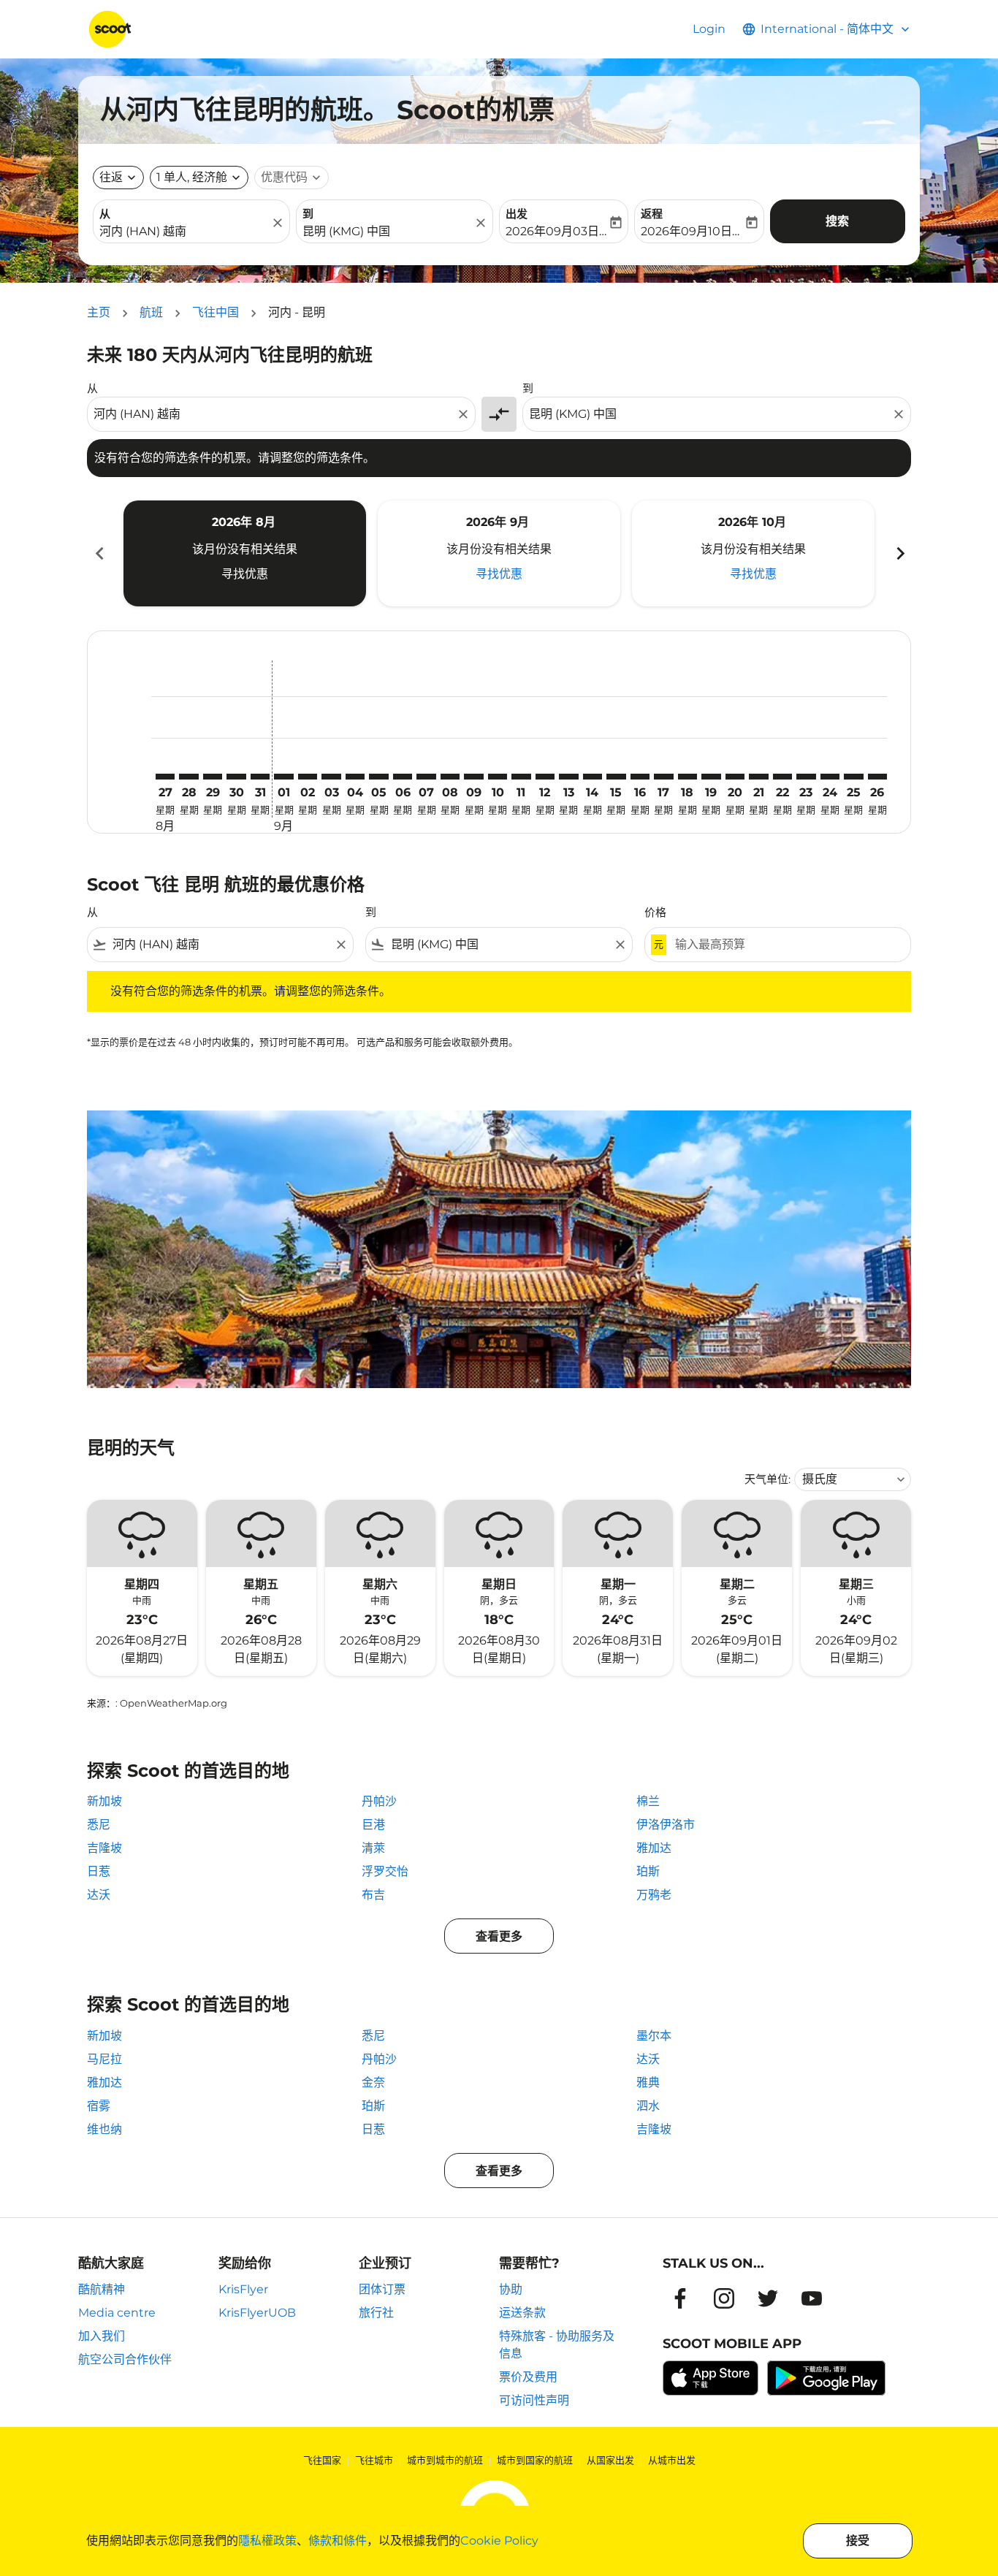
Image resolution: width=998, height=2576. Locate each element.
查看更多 (499, 1936)
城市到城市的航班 (445, 2460)
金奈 (373, 2082)
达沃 (99, 1895)
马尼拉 (104, 2059)
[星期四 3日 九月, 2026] (331, 777)
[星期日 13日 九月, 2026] (568, 777)
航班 (151, 312)
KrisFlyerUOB (257, 2313)
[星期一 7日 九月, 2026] (426, 777)
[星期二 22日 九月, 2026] (782, 777)
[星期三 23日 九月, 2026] (806, 777)
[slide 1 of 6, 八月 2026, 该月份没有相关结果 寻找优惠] (245, 553)
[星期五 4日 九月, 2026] (355, 777)
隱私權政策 (267, 2541)
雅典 (648, 2082)
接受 (858, 2541)
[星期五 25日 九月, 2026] (853, 777)
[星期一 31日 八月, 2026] (260, 777)
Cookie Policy (499, 2541)
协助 (511, 2289)
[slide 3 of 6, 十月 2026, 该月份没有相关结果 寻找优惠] (753, 553)
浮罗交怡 (385, 1871)
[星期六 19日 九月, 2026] (711, 777)
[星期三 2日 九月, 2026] (308, 777)
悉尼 (99, 1825)
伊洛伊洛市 (666, 1825)
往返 (111, 177)
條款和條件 (338, 2541)
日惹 (99, 1871)
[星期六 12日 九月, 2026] (545, 777)
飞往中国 (216, 312)
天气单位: (767, 1479)
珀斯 (648, 1871)
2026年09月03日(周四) (556, 231)
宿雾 (99, 2106)
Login (709, 29)
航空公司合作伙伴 (125, 2359)
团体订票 (382, 2289)
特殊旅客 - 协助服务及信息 (557, 2345)
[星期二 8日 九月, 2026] (450, 777)
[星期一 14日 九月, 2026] (593, 777)
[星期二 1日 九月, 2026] (283, 777)
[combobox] (184, 232)
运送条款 (522, 2313)
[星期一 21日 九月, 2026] (758, 777)
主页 (99, 312)
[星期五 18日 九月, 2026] (687, 777)
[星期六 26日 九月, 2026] (877, 777)
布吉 (373, 1895)
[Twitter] (768, 2298)
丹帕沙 (379, 1801)
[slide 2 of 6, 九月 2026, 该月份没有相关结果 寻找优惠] (499, 553)
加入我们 (102, 2336)
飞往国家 (322, 2460)
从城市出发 (672, 2460)
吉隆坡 (104, 1848)
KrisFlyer (243, 2289)
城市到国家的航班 (535, 2460)
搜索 (837, 221)
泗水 (648, 2106)
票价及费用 (528, 2377)
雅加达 (654, 1848)
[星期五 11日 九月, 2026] (521, 777)
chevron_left (99, 553)
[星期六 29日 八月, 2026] (213, 777)
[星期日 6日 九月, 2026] (403, 777)
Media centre (117, 2313)
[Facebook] (680, 2298)
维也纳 (104, 2129)
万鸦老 (654, 1895)
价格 (655, 912)
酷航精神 (102, 2289)
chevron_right (899, 553)
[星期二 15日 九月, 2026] (616, 777)
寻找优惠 (245, 574)
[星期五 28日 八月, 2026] (188, 777)
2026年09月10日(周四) (692, 231)
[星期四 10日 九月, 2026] (498, 777)
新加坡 (104, 1801)
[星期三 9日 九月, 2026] (473, 777)
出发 (517, 214)
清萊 (373, 1848)
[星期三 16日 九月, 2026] (640, 777)
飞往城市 (374, 2460)
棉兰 (648, 1801)
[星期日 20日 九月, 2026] (735, 777)
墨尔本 (654, 2036)
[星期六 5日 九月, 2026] (378, 777)
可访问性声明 (534, 2400)
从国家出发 (610, 2460)
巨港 (373, 1825)
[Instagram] (724, 2298)
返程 (652, 214)
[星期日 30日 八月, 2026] (236, 777)
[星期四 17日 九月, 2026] (663, 777)
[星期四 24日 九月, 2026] (830, 777)
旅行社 (376, 2313)
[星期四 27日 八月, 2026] (165, 777)
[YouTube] (812, 2298)
